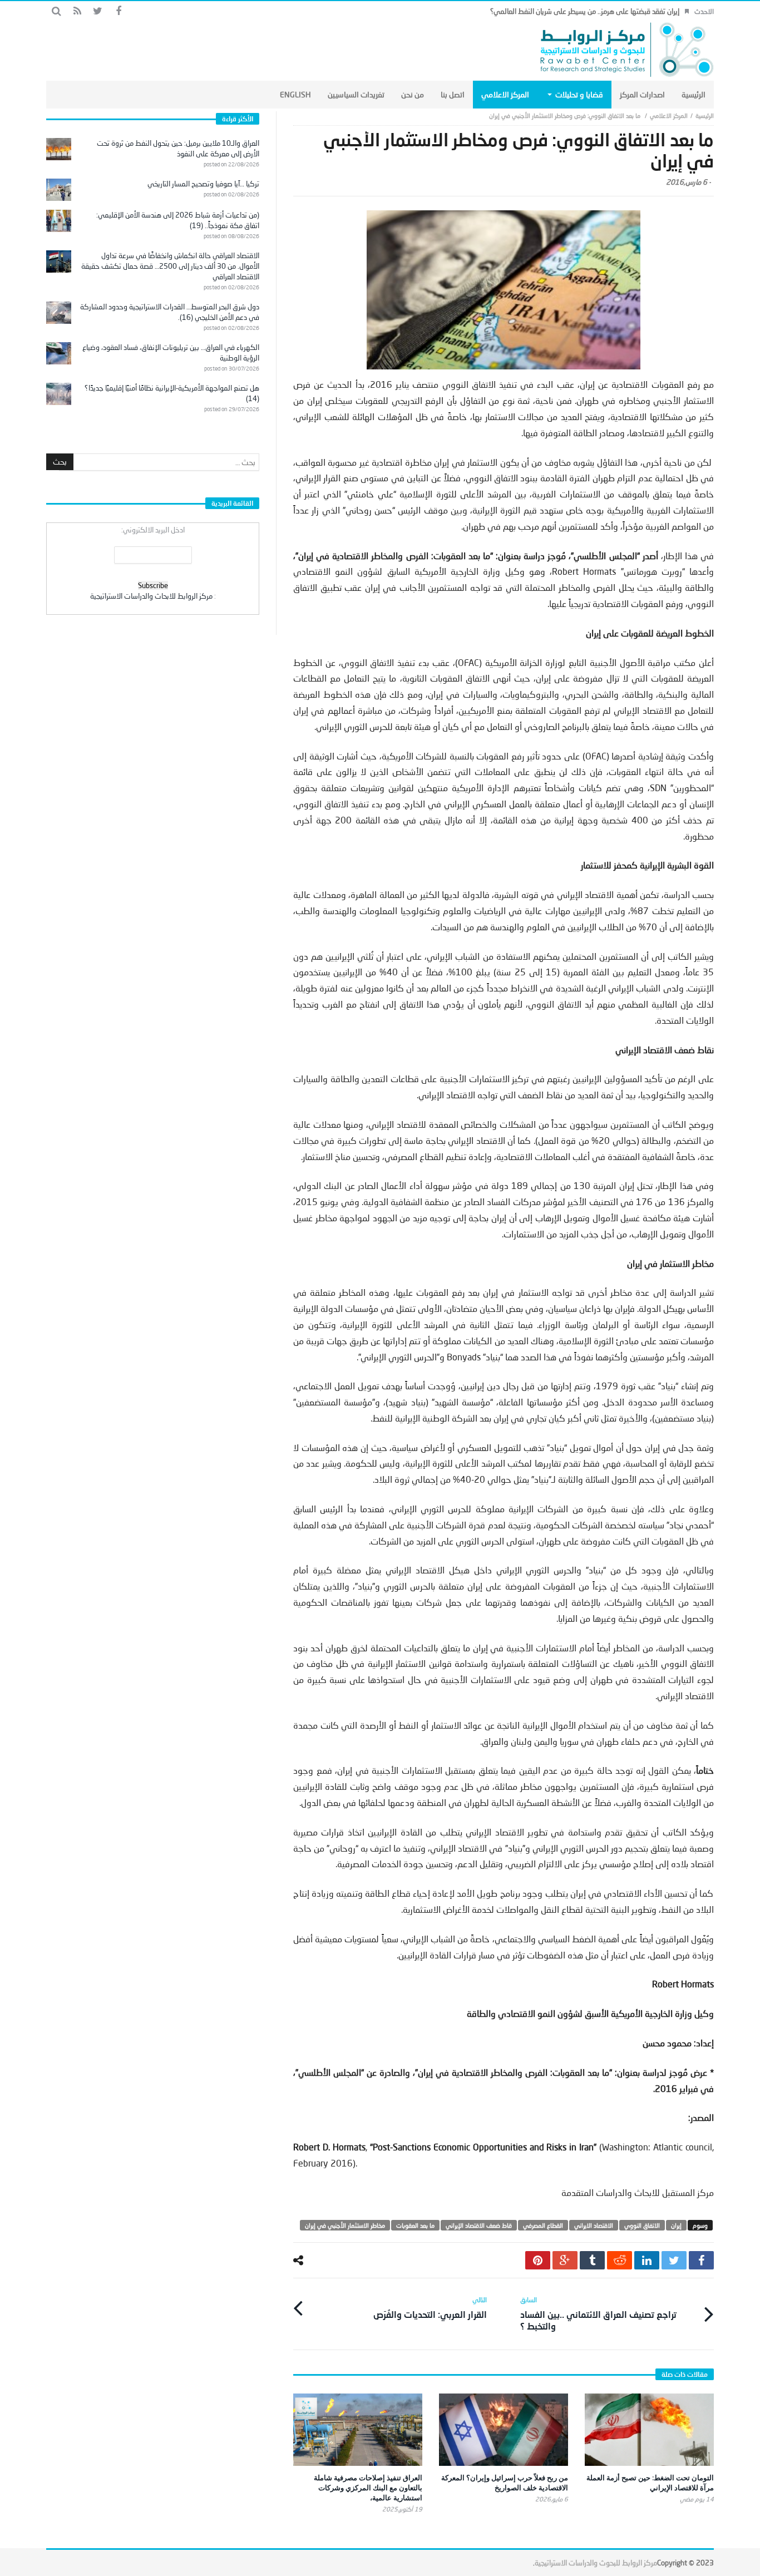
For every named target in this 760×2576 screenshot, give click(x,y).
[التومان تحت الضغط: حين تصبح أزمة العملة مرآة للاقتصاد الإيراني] (649, 2430)
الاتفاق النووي (642, 2225)
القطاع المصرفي (543, 2225)
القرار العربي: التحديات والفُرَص (430, 2308)
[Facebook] (118, 11)
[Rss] (77, 11)
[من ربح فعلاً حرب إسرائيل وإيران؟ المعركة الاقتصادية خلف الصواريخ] (504, 2430)
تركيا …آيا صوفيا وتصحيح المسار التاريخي (203, 184)
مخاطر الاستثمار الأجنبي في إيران (345, 2225)
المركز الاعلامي (669, 115)
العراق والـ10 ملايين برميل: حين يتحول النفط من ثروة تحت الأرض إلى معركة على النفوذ (178, 148)
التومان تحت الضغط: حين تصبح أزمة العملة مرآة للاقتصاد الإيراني (650, 2483)
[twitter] (674, 2260)
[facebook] (701, 2260)
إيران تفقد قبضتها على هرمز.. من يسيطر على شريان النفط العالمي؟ (585, 11)
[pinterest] (538, 2260)
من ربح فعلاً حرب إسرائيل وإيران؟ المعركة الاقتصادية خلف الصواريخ (505, 2483)
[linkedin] (647, 2260)
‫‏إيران (676, 2225)
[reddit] (620, 2260)
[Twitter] (98, 11)
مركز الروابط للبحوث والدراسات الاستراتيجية (596, 2563)
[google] (565, 2260)
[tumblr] (592, 2260)
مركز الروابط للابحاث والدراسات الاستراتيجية (151, 596)
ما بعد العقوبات (415, 2225)
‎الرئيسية (705, 115)
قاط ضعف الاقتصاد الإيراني (479, 2225)
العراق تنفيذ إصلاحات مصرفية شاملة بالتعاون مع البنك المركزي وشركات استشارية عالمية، (368, 2488)
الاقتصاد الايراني (594, 2225)
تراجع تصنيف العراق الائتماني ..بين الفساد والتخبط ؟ (598, 2313)
